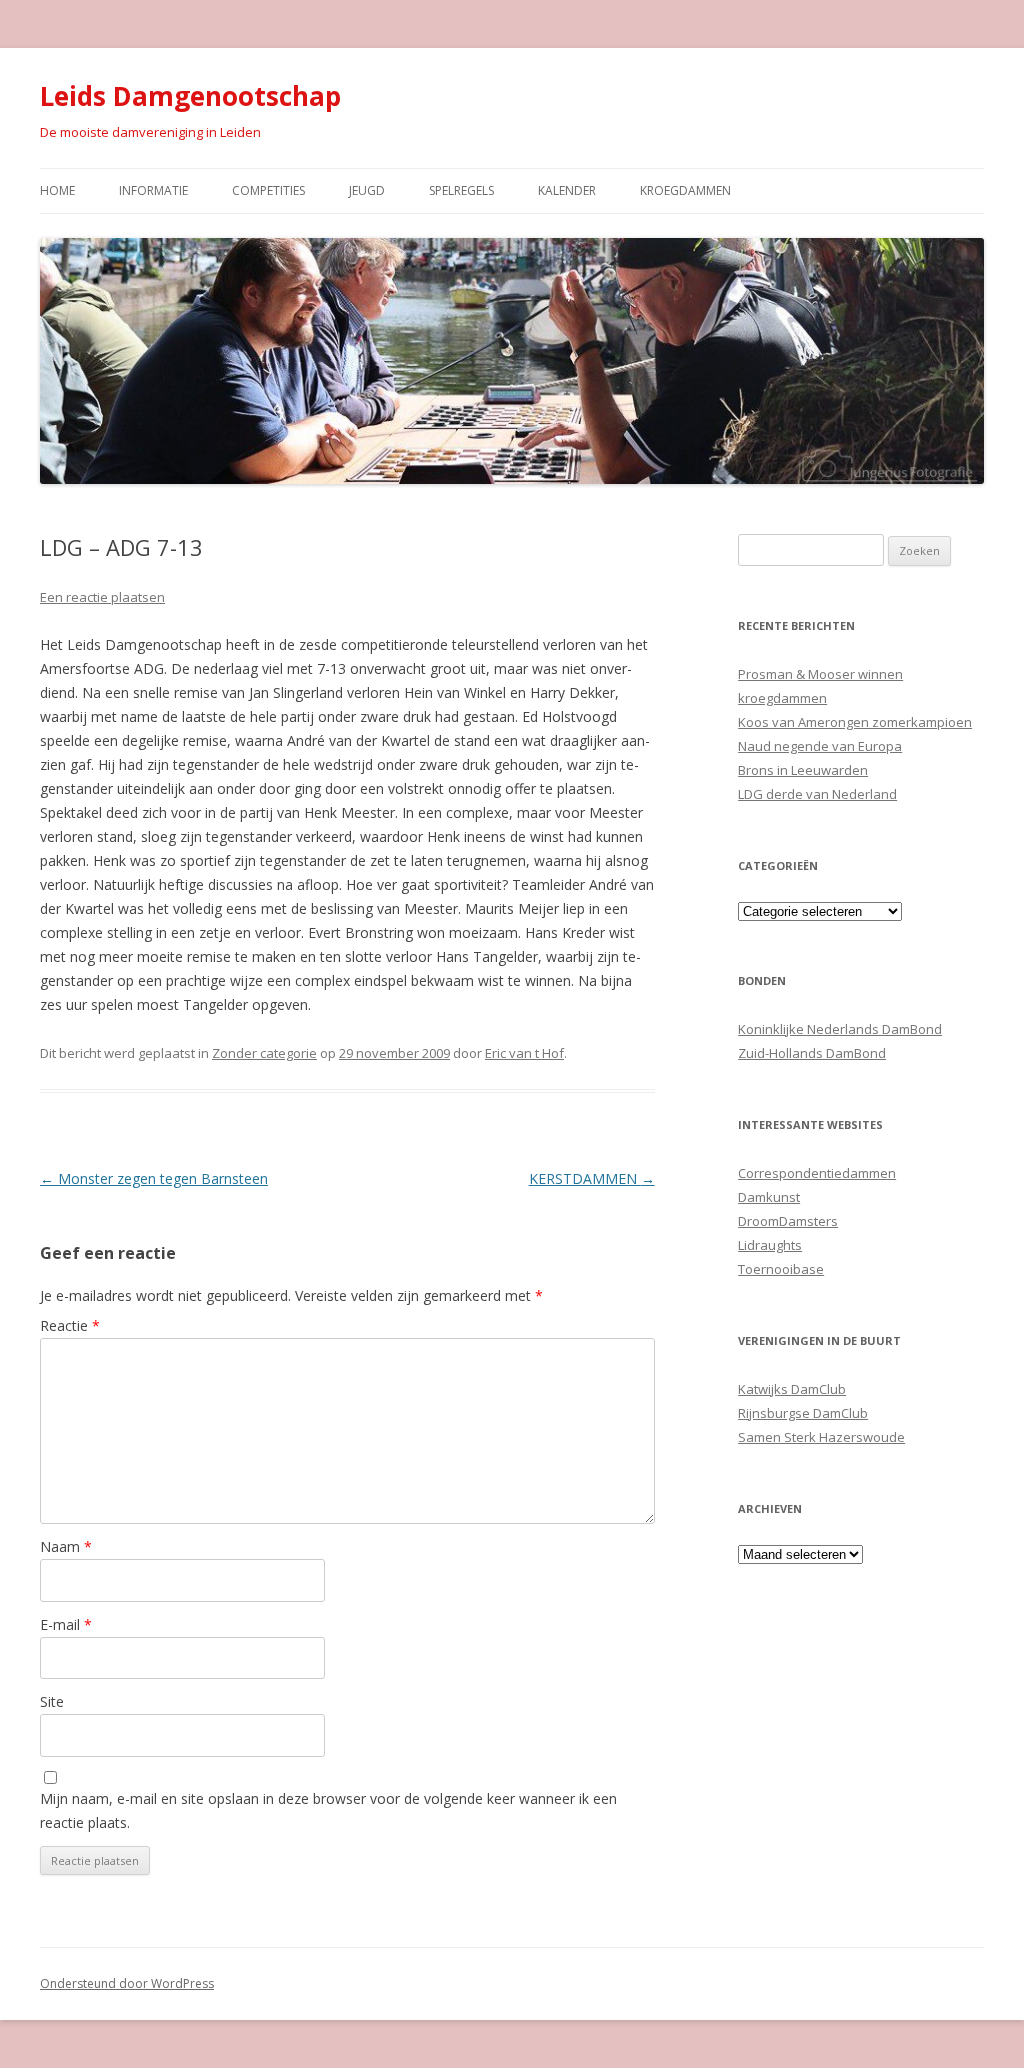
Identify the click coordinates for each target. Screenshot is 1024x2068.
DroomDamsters (788, 1221)
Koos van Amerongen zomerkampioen (855, 722)
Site (52, 1701)
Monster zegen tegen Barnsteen (154, 1178)
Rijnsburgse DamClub (803, 1413)
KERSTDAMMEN (592, 1178)
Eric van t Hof (524, 1053)
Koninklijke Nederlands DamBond (840, 1029)
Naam (66, 1546)
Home (57, 190)
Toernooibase (781, 1269)
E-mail (66, 1624)
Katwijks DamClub (792, 1389)
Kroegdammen (685, 190)
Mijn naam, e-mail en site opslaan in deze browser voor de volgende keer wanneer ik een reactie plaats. (328, 1810)
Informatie (153, 190)
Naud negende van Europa (820, 746)
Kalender (567, 190)
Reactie (70, 1325)
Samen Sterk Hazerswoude (821, 1437)
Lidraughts (770, 1245)
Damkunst (769, 1197)
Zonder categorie (264, 1053)
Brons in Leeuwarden (803, 770)
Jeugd (367, 190)
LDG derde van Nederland (817, 794)
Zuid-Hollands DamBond (812, 1053)
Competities (268, 190)
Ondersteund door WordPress (127, 1983)
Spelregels (461, 190)
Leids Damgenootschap (190, 96)
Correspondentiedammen (817, 1173)
